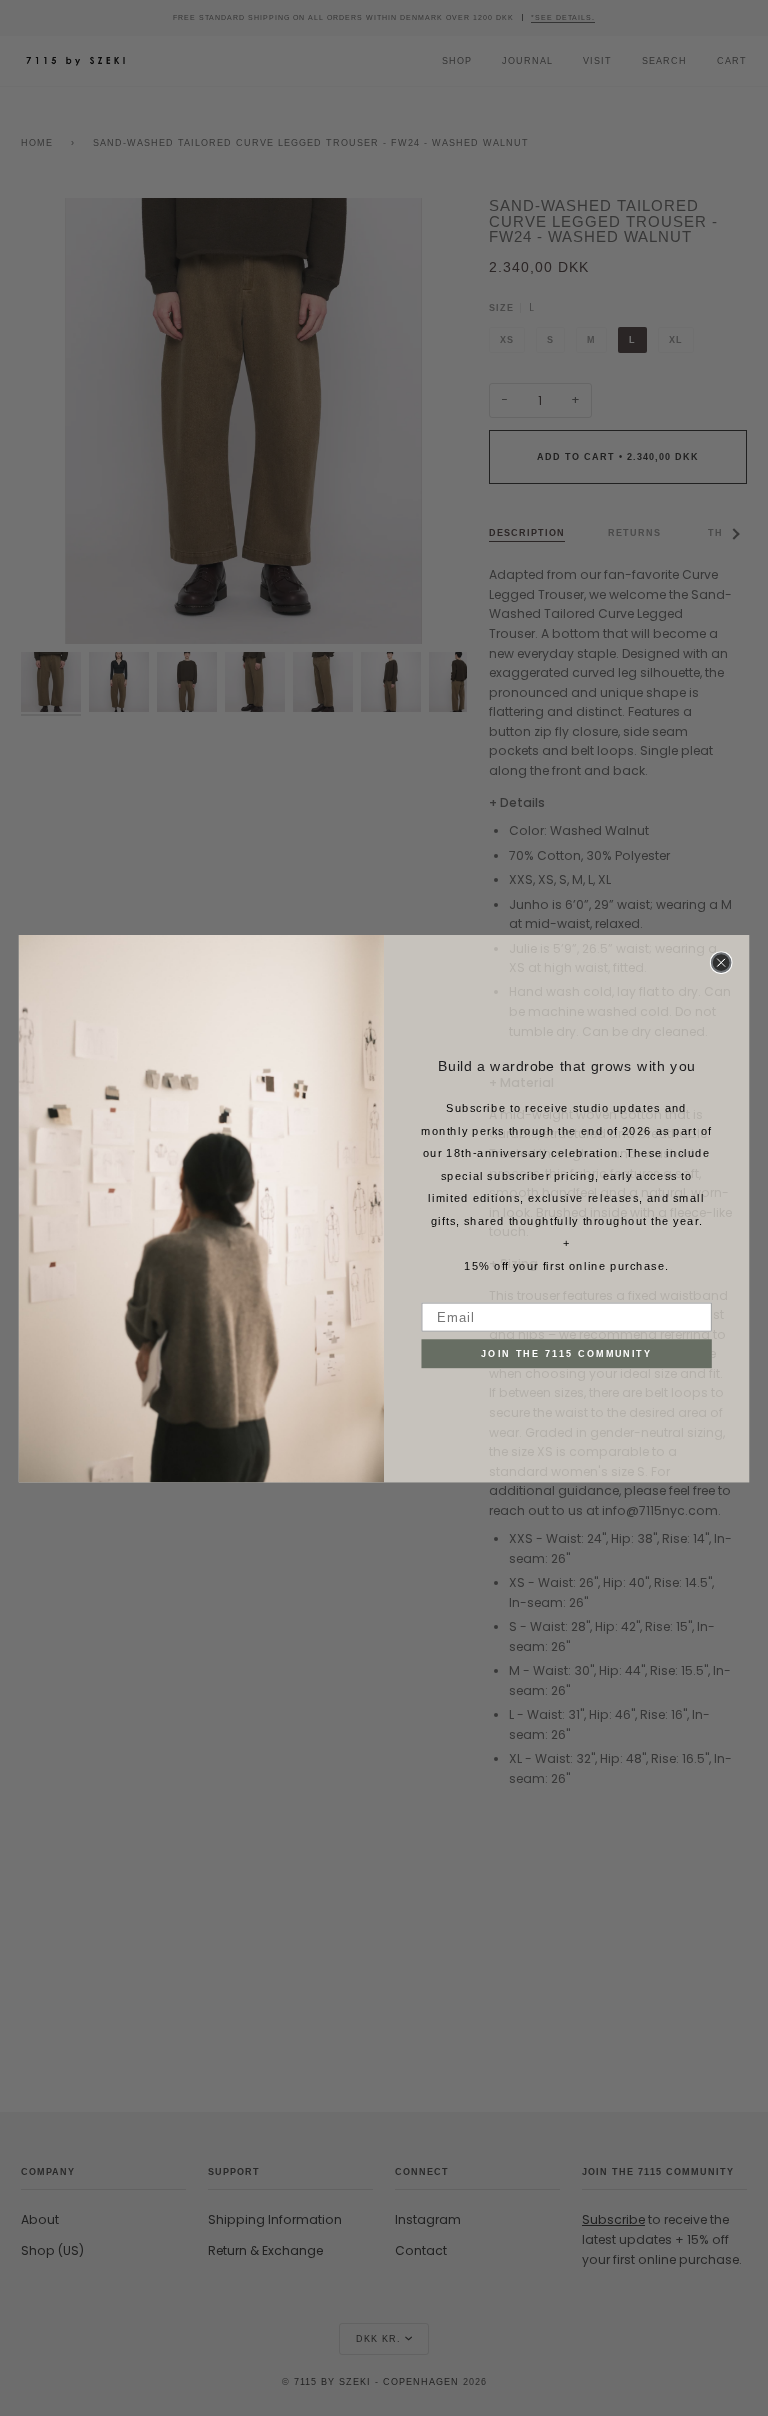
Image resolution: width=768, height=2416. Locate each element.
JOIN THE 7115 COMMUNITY (566, 1353)
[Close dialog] (721, 962)
